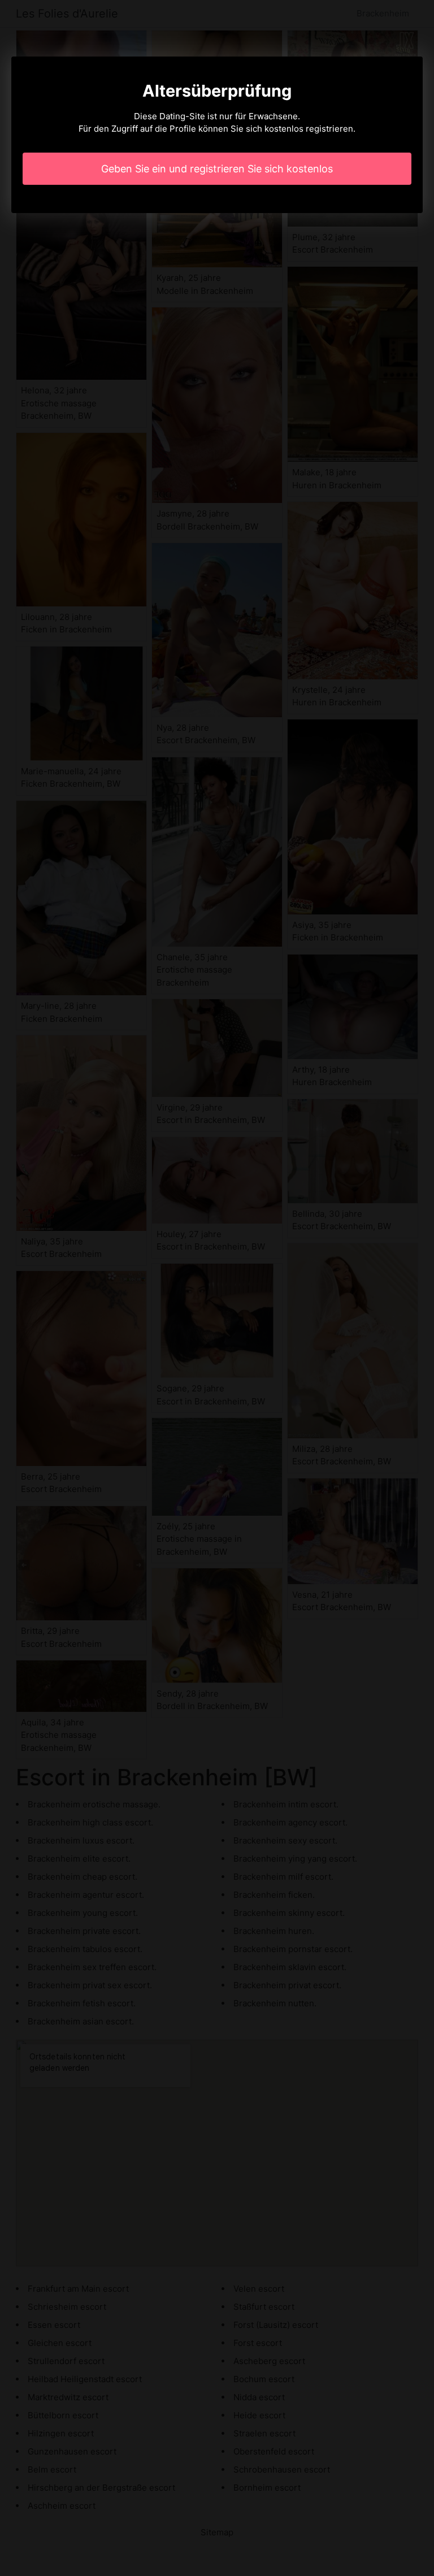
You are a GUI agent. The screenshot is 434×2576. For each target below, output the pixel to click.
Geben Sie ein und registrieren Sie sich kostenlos (217, 169)
